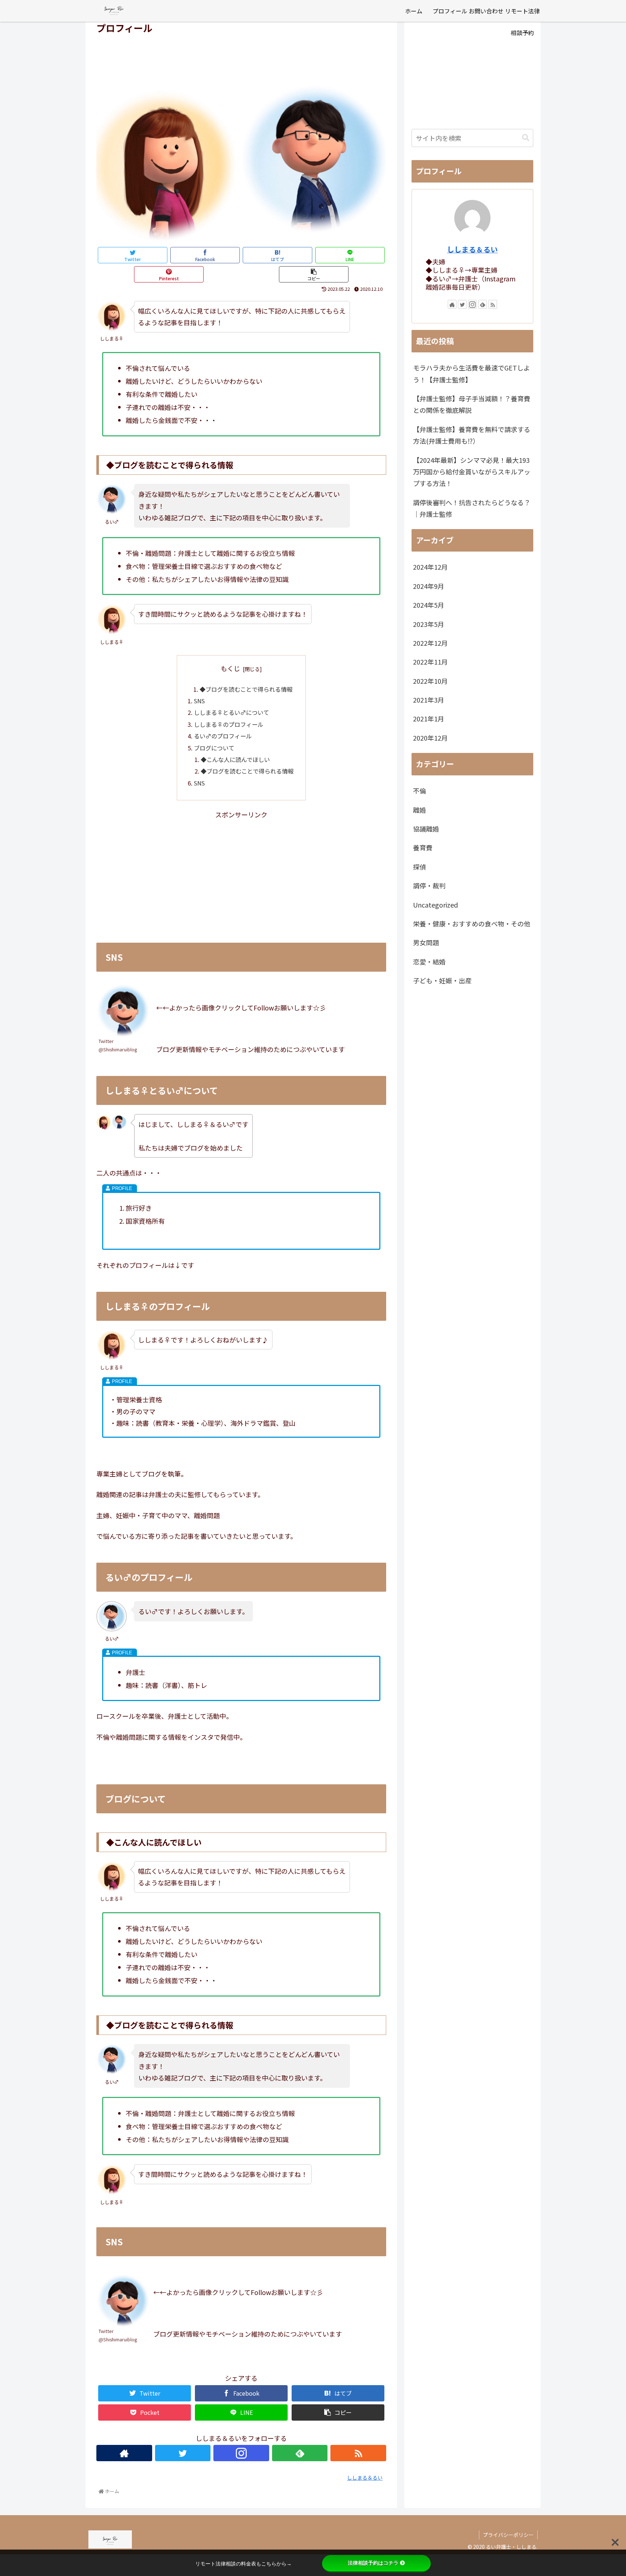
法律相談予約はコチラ (373, 2563)
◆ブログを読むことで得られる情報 (246, 689)
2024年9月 (429, 586)
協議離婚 (426, 829)
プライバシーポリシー (508, 2535)
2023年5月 (429, 624)
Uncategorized (435, 905)
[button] (526, 138)
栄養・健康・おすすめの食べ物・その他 (472, 923)
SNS (199, 701)
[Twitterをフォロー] (183, 2453)
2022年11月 (430, 662)
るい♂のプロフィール (223, 736)
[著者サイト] (124, 2453)
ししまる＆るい (472, 249)
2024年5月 (429, 605)
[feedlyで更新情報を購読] (300, 2453)
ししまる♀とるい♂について (231, 712)
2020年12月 (430, 738)
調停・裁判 (429, 885)
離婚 (420, 810)
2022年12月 (430, 643)
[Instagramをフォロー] (241, 2453)
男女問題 (426, 942)
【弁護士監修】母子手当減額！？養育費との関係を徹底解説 (472, 404)
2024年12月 (430, 567)
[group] (241, 394)
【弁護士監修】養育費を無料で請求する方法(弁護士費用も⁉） (472, 435)
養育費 (423, 847)
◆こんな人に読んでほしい (235, 759)
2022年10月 (430, 681)
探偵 (420, 867)
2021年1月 (429, 719)
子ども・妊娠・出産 (442, 980)
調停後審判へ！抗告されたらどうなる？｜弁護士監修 (472, 508)
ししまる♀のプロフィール (229, 724)
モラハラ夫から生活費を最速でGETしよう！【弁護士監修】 (471, 373)
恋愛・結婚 (429, 962)
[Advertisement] (241, 56)
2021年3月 (429, 700)
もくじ (230, 668)
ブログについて (214, 748)
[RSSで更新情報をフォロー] (358, 2453)
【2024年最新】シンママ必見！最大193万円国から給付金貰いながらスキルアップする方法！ (472, 472)
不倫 (420, 791)
